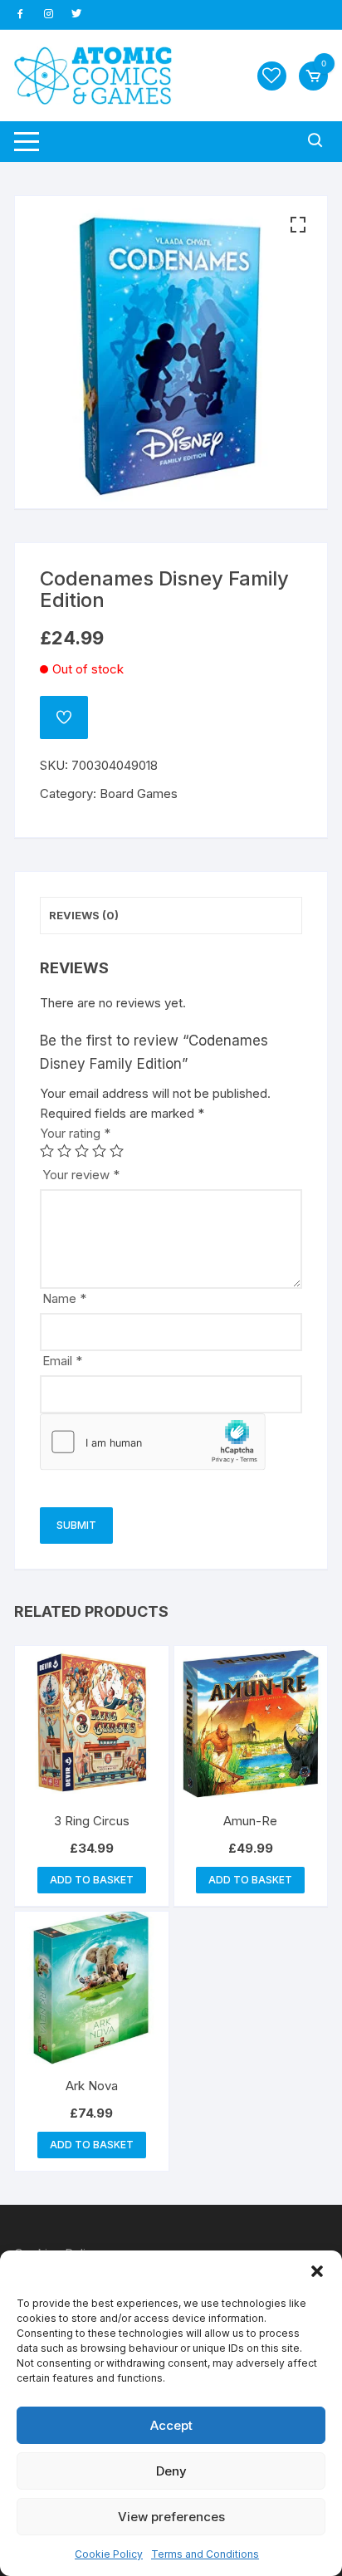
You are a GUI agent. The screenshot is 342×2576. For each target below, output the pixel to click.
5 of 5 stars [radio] (117, 1151)
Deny (171, 2471)
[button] (317, 2271)
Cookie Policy (109, 2554)
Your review (81, 1175)
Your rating (75, 1133)
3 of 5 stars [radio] (82, 1151)
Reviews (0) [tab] (84, 915)
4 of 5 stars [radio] (99, 1151)
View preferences (171, 2517)
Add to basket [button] (92, 1880)
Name (64, 1298)
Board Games (139, 793)
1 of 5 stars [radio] (47, 1151)
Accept (171, 2425)
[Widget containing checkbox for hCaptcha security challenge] (153, 1442)
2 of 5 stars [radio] (64, 1151)
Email (62, 1361)
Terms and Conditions (205, 2554)
